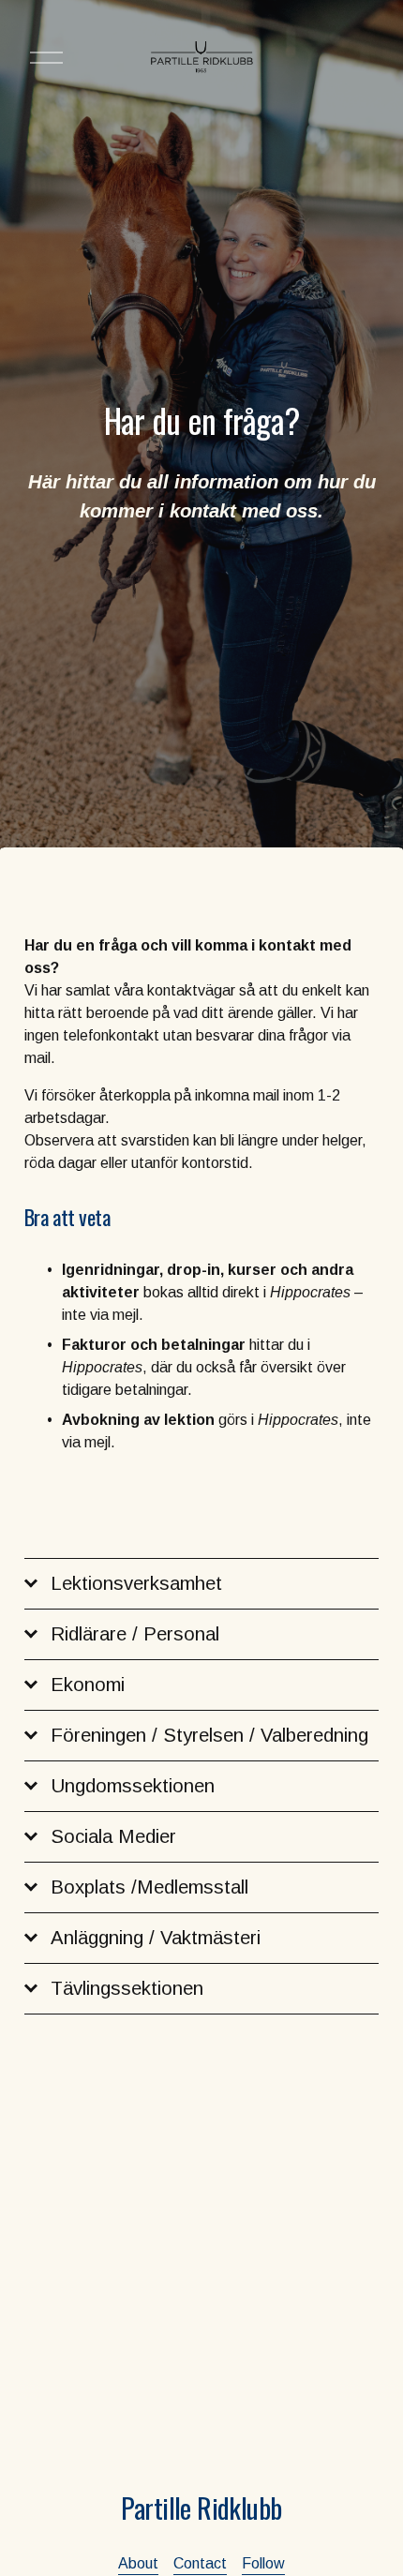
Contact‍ (200, 2563)
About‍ (138, 2563)
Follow (263, 2563)
